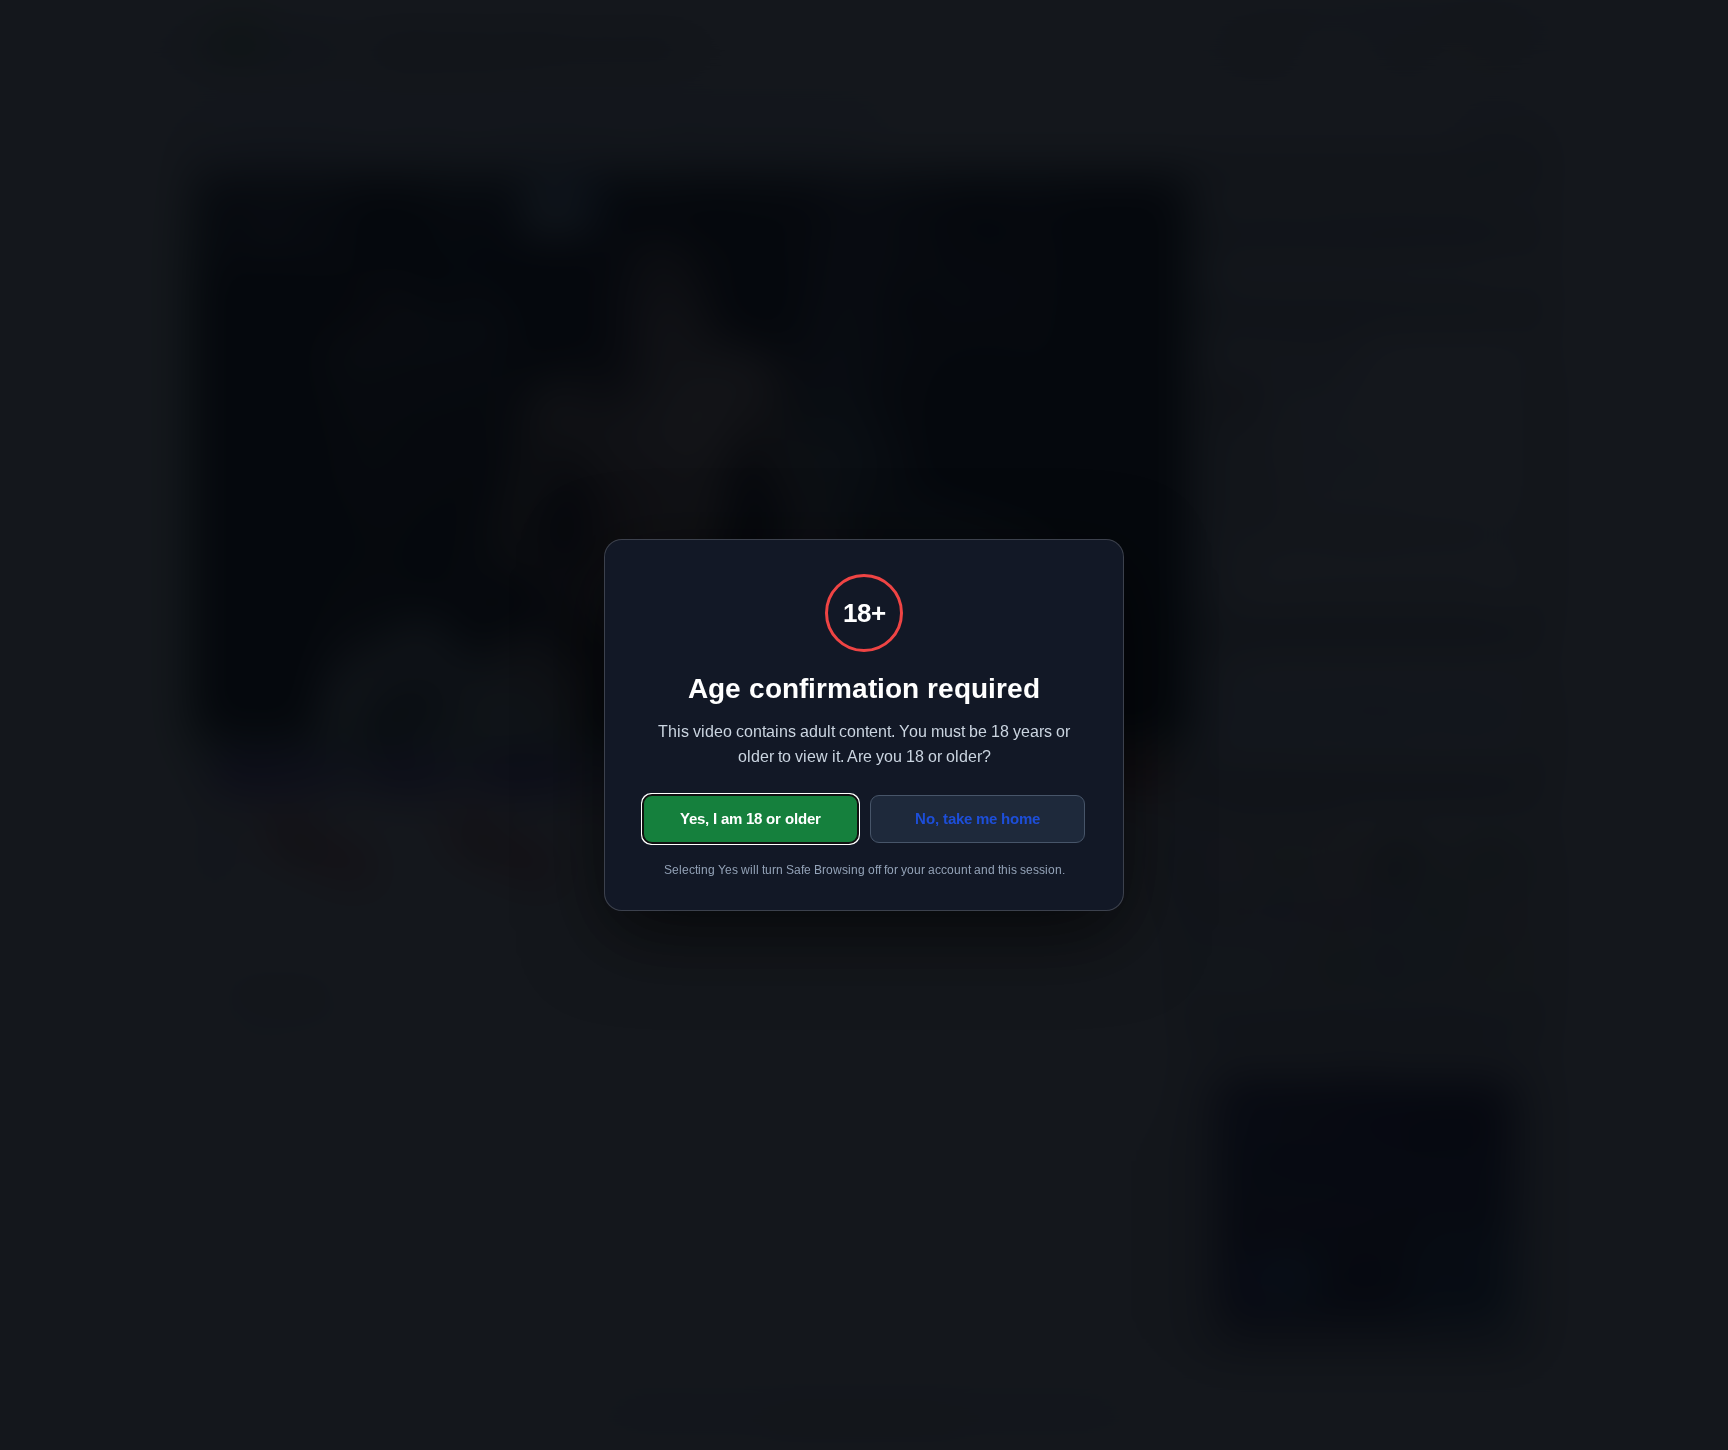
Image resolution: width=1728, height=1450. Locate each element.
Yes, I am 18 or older (750, 818)
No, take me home (977, 818)
